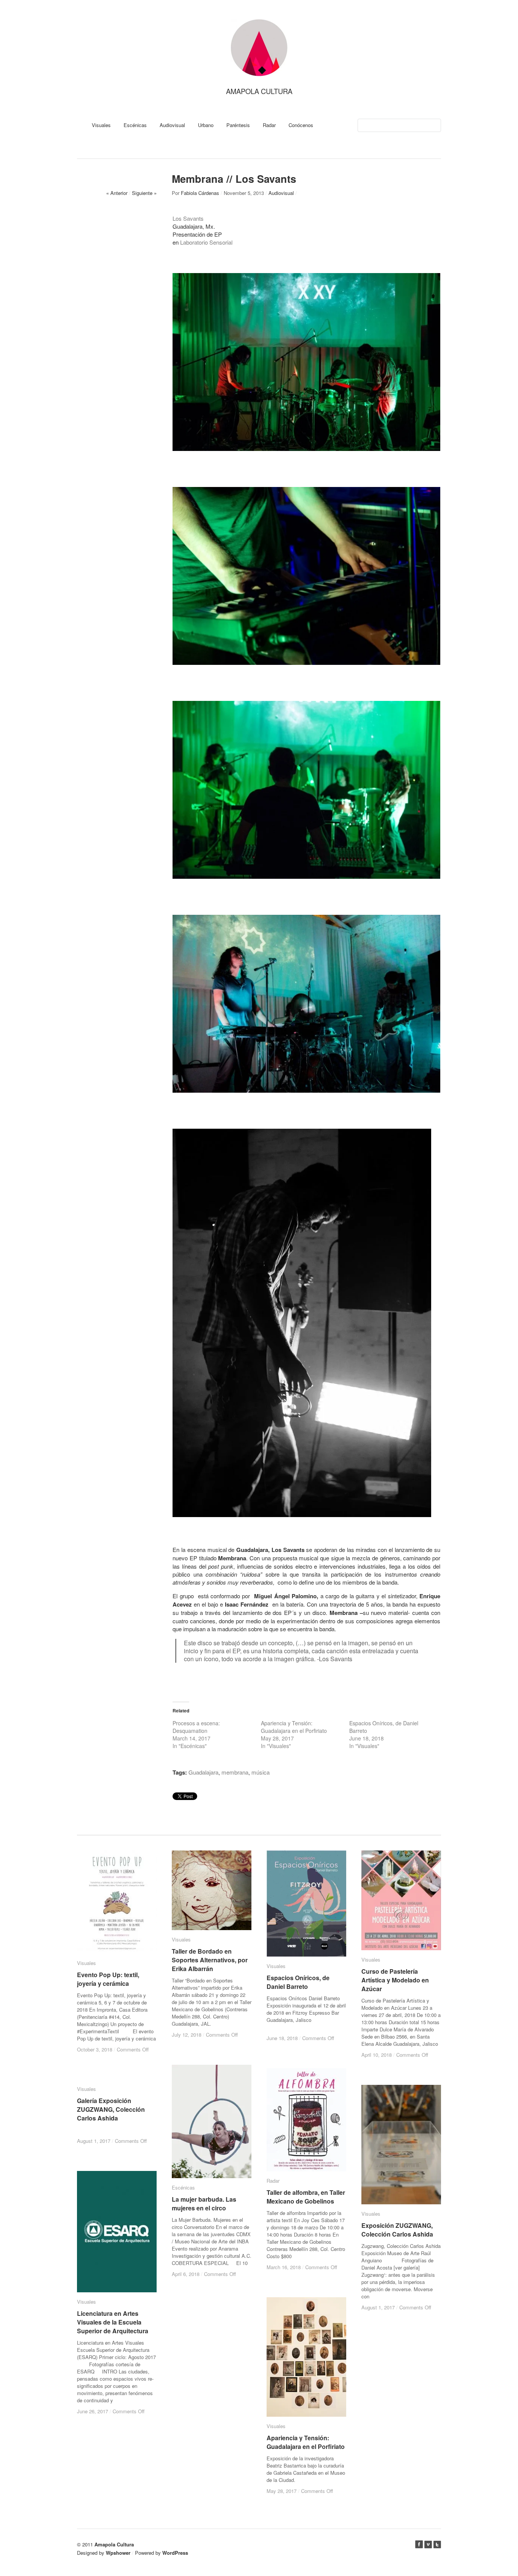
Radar (269, 125)
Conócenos (301, 125)
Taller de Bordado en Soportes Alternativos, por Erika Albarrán (210, 1960)
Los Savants (188, 218)
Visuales (101, 125)
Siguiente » (144, 193)
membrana (235, 1772)
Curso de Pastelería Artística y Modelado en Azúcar (395, 1980)
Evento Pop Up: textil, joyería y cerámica (108, 1979)
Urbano (206, 125)
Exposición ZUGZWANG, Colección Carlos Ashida (397, 2230)
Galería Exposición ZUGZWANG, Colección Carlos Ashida (111, 2109)
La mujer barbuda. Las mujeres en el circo (204, 2204)
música (261, 1772)
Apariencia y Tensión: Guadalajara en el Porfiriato (294, 1727)
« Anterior (117, 193)
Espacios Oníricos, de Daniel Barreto (298, 1982)
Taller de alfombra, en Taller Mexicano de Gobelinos (306, 2197)
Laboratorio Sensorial (206, 242)
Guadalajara (203, 1772)
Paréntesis (238, 125)
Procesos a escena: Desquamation (196, 1727)
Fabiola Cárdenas (200, 193)
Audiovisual (172, 125)
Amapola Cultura (259, 91)
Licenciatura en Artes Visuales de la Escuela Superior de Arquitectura (113, 2322)
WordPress (175, 2553)
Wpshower (118, 2553)
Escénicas (135, 125)
